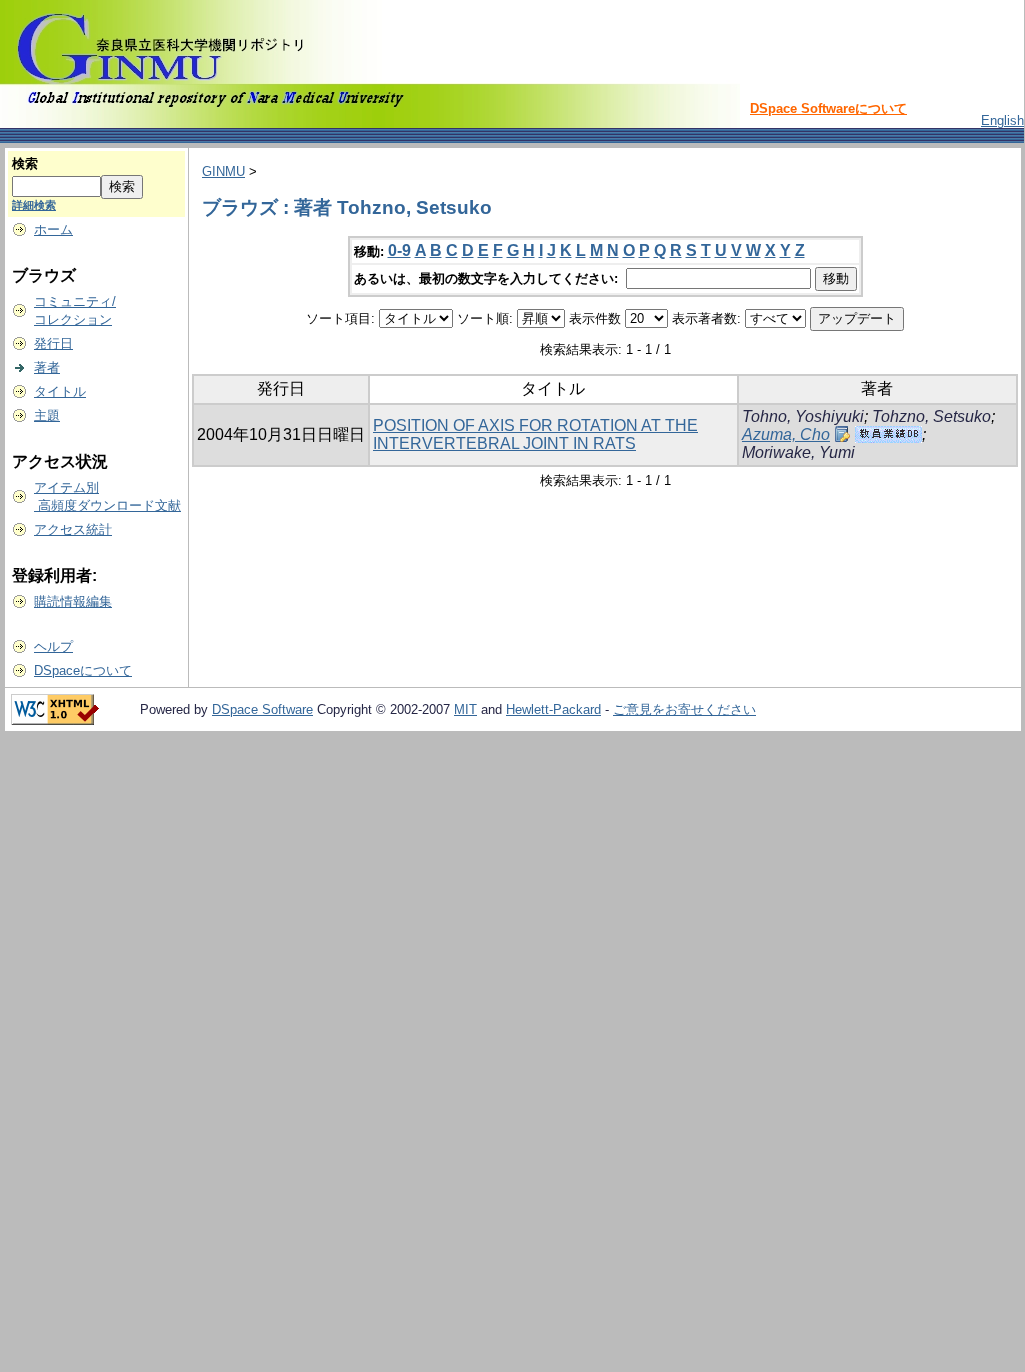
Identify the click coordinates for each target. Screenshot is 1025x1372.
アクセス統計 (73, 529)
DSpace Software (262, 709)
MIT (465, 709)
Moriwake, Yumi (798, 452)
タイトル (60, 391)
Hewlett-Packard (553, 709)
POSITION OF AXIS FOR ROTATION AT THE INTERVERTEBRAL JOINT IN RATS (535, 434)
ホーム (53, 229)
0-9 (399, 250)
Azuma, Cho (786, 434)
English (1002, 120)
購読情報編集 (73, 601)
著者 (47, 367)
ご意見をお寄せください (684, 709)
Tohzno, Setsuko (931, 416)
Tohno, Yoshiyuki (803, 416)
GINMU (223, 171)
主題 (47, 415)
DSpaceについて (83, 670)
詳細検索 (34, 205)
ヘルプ (53, 646)
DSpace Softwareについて (828, 108)
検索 (25, 163)
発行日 (53, 343)
